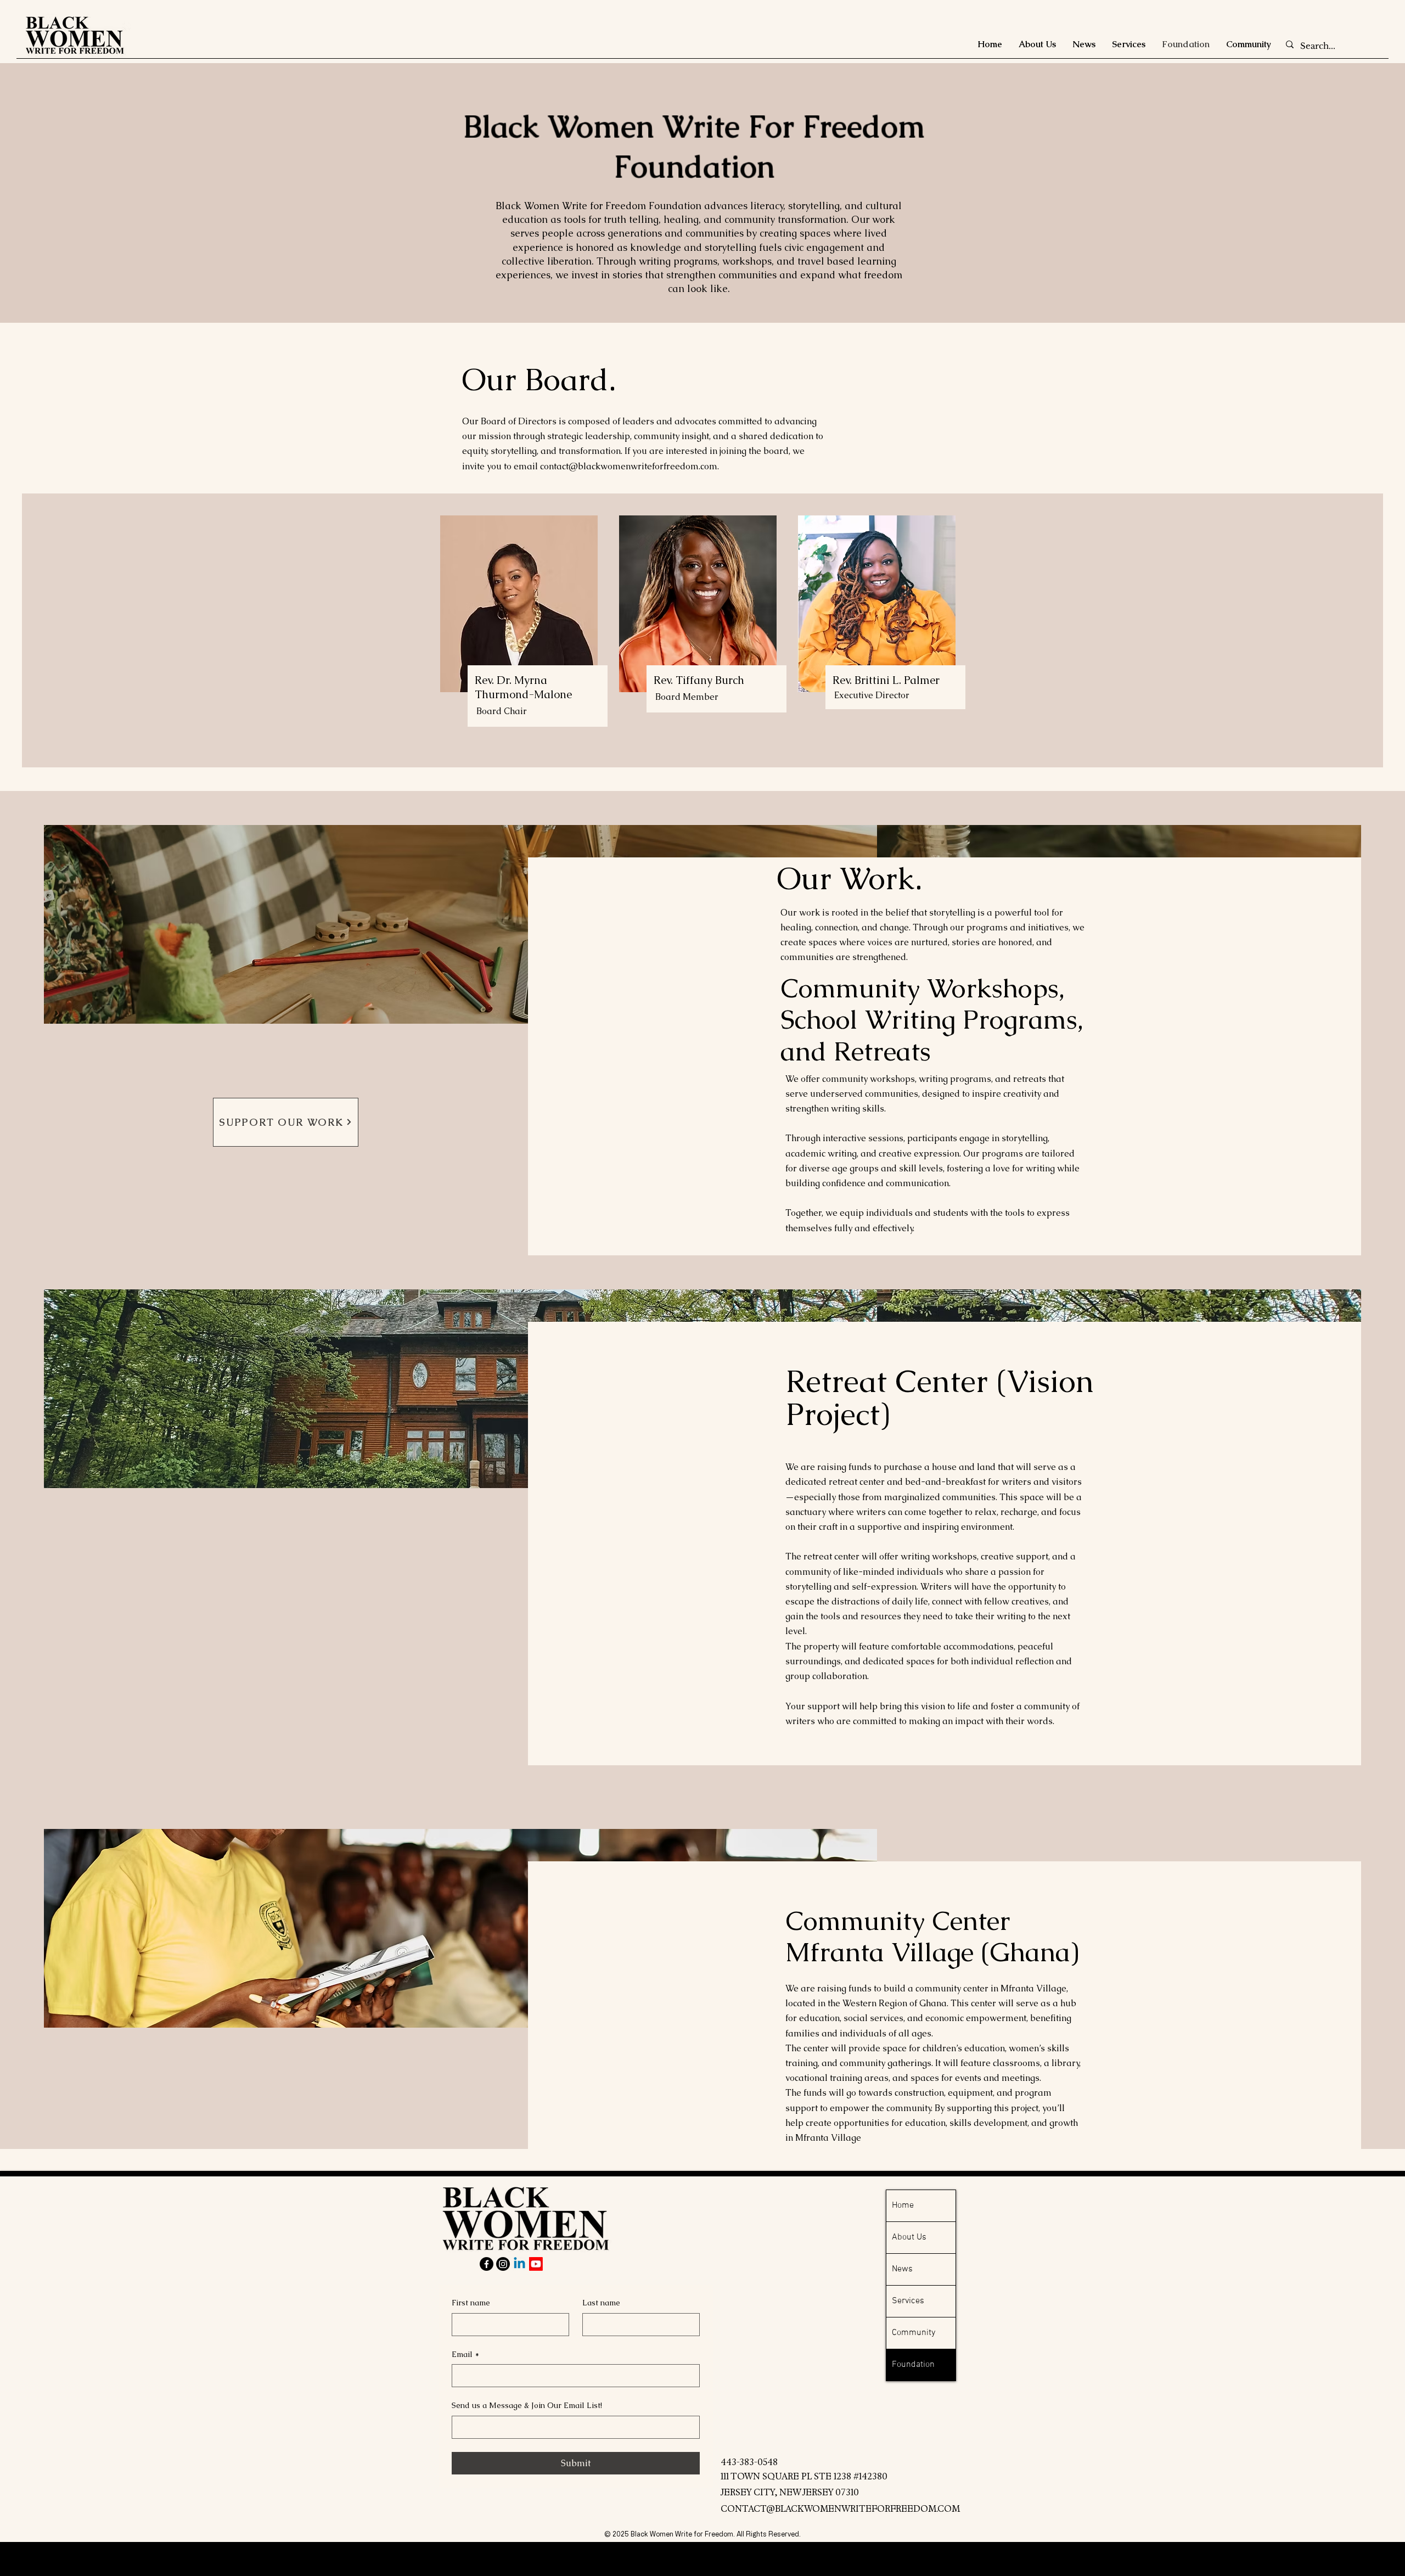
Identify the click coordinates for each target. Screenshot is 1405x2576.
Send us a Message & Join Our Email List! (527, 2405)
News (902, 2269)
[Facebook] (487, 2264)
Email (465, 2354)
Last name (601, 2303)
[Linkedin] (519, 2264)
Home (903, 2205)
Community (914, 2333)
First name (471, 2303)
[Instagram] (503, 2264)
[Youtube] (536, 2264)
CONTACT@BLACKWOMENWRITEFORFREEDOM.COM (840, 2509)
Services (908, 2301)
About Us (909, 2237)
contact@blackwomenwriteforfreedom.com (629, 466)
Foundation (913, 2365)
